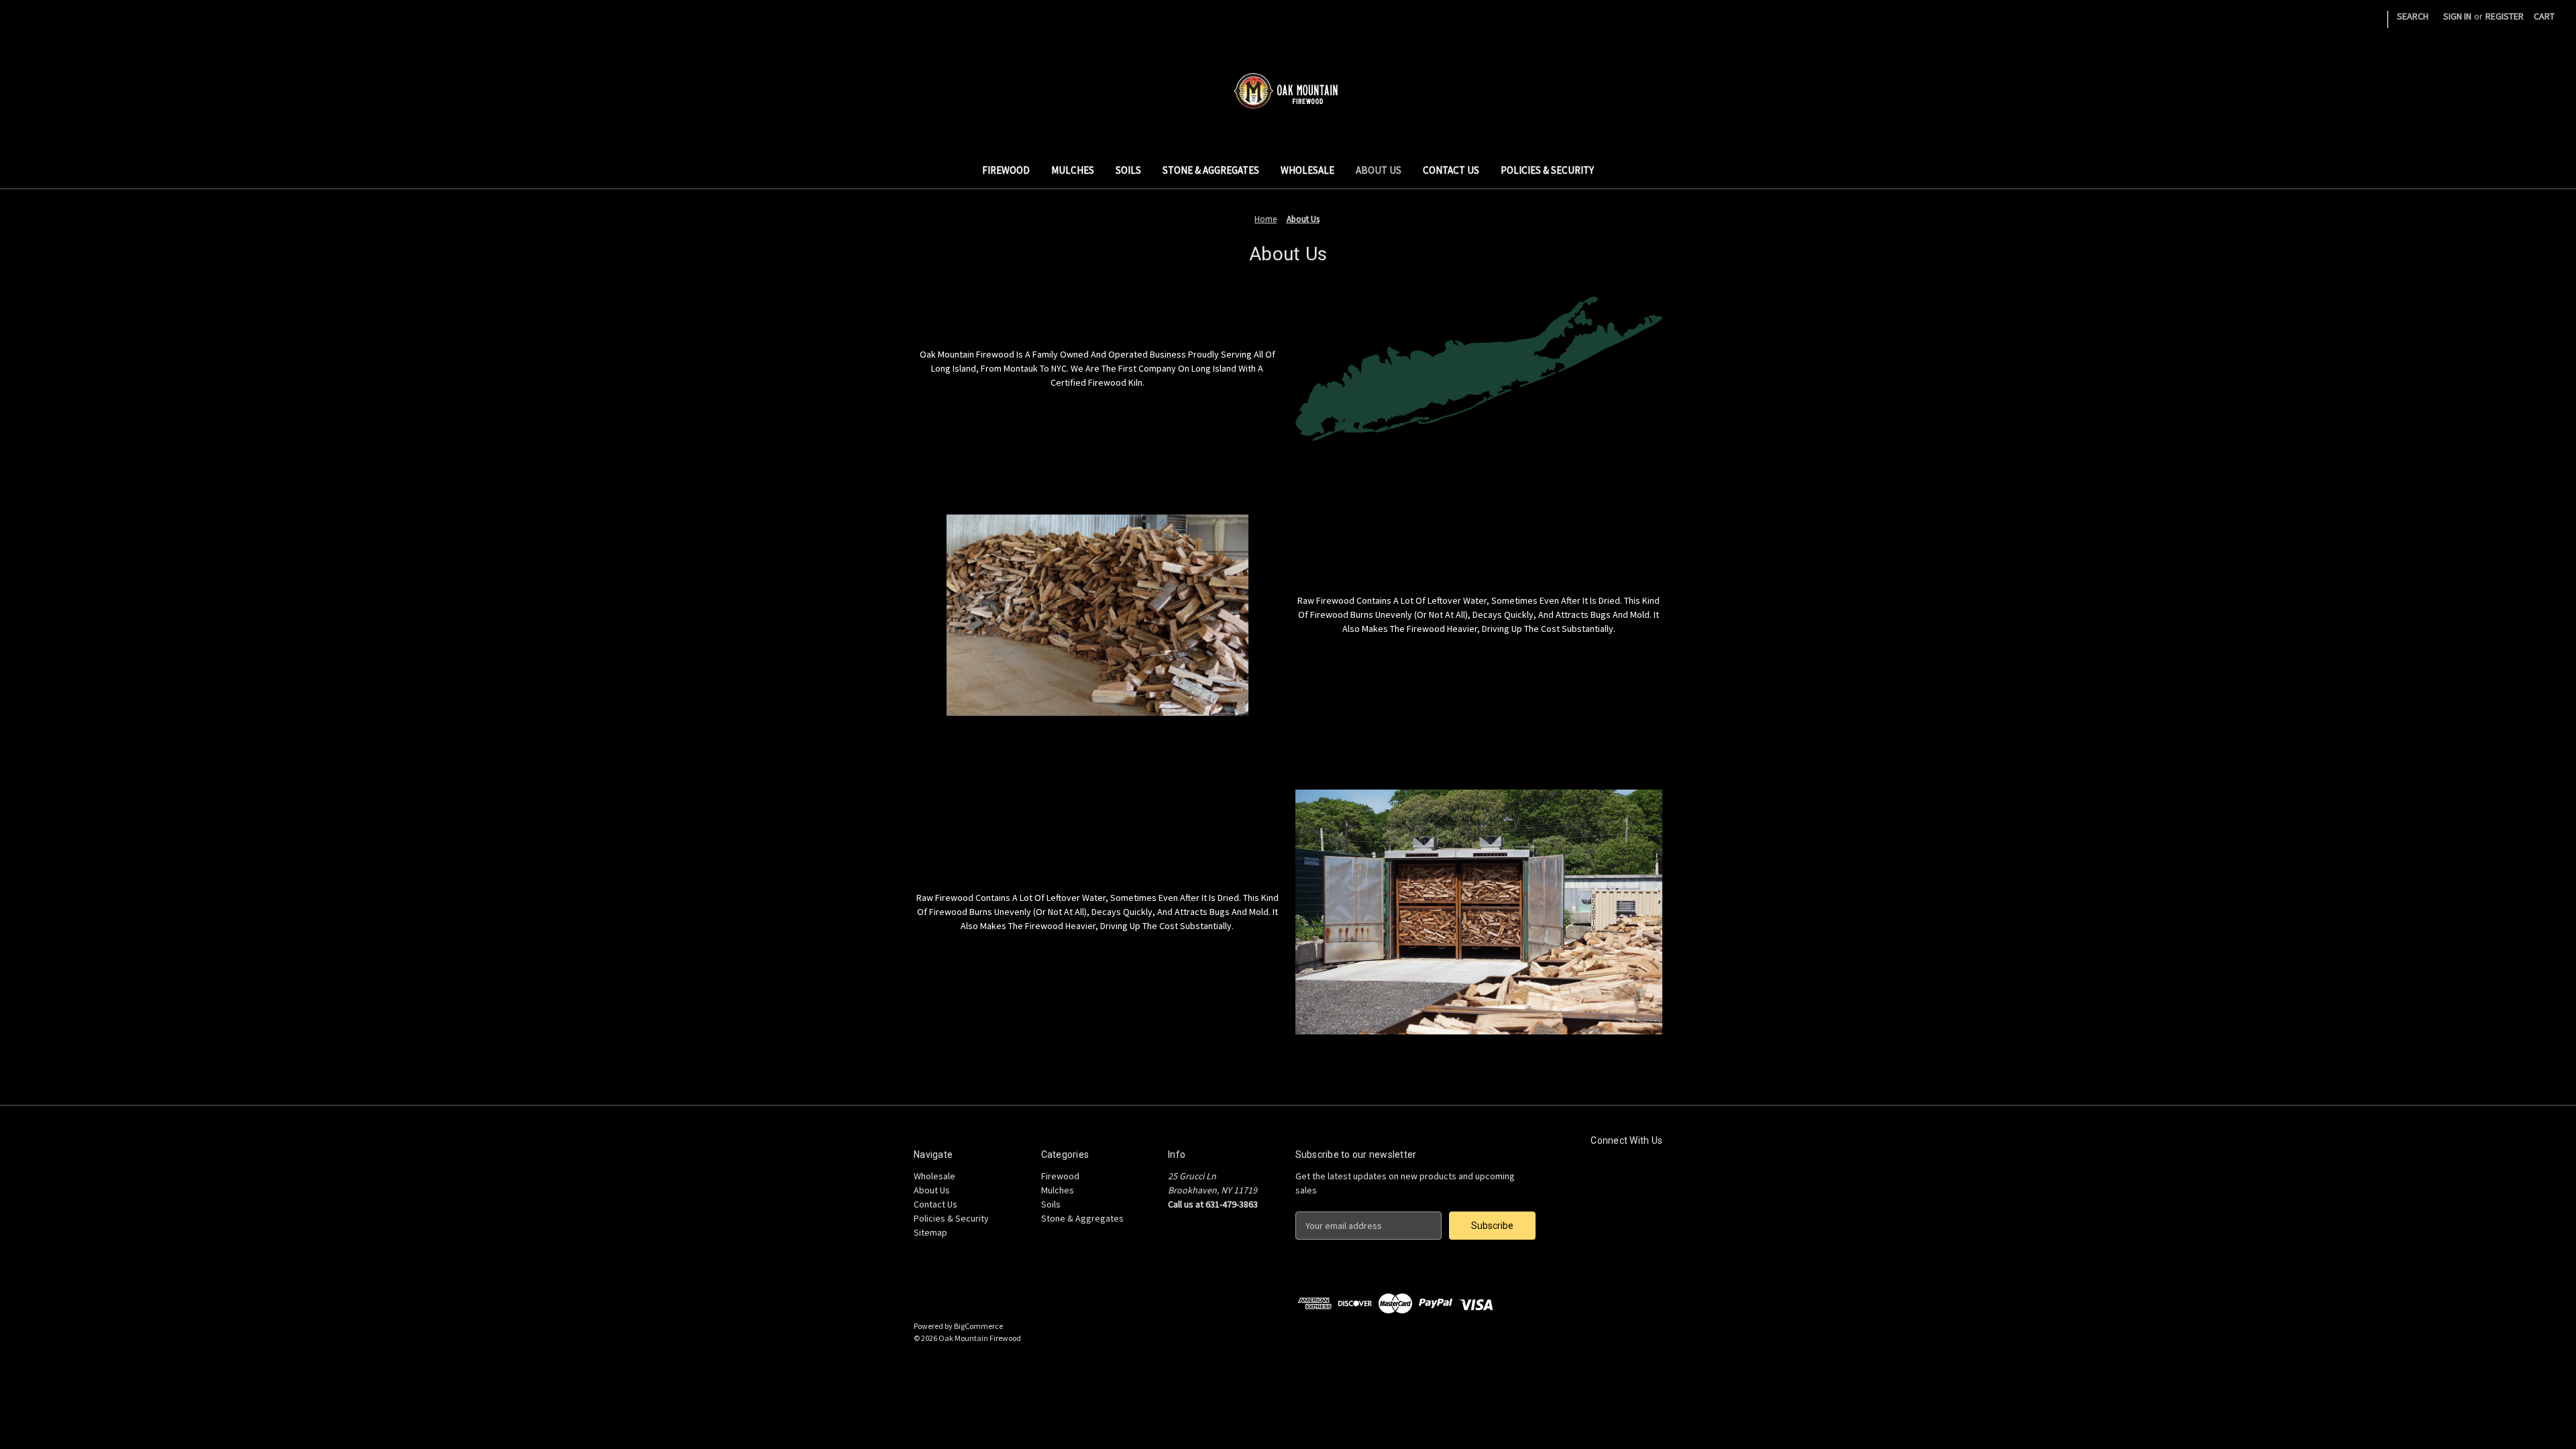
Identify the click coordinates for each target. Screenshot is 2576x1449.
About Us (1379, 170)
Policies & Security (1547, 170)
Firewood (1006, 170)
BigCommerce (978, 1326)
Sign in (2457, 16)
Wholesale (1307, 170)
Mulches (1073, 170)
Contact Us (1451, 170)
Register (2505, 16)
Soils (1128, 170)
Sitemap (930, 1232)
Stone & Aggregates (1211, 170)
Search (2413, 16)
